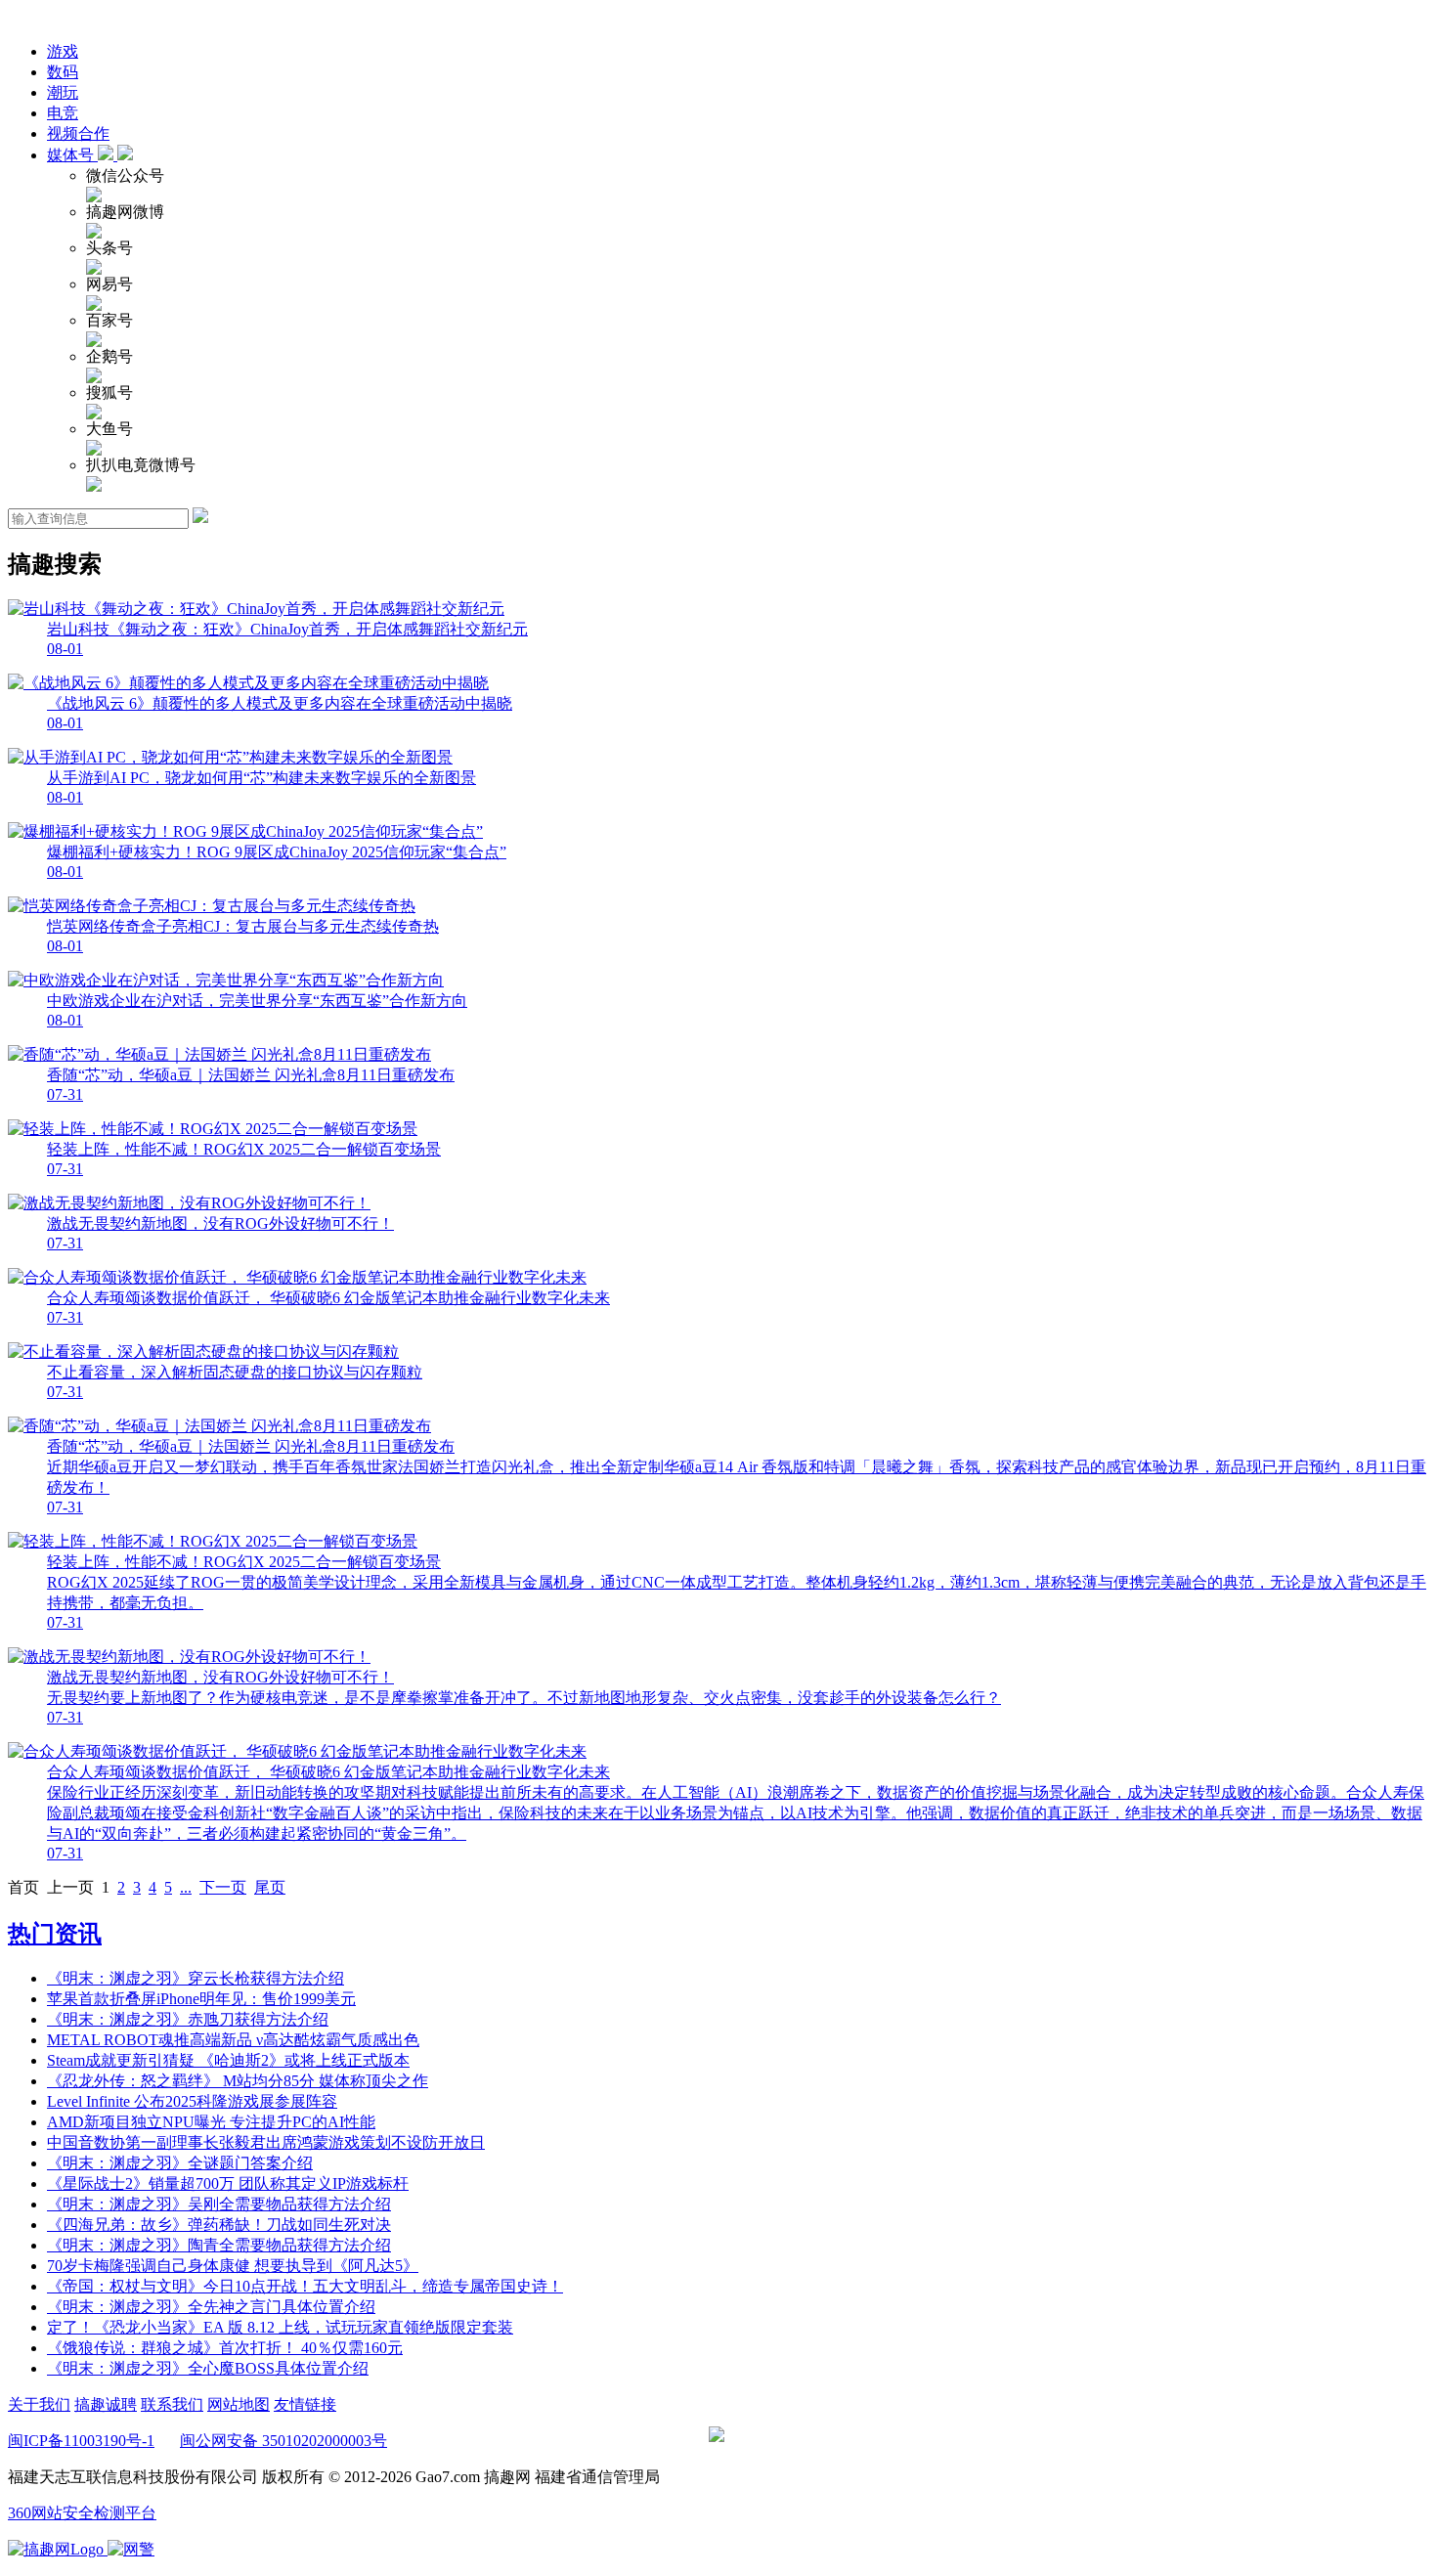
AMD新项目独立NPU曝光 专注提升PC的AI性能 (211, 2122)
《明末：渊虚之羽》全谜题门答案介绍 (180, 2163)
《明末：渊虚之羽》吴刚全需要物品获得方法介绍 (219, 2204)
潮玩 (63, 92)
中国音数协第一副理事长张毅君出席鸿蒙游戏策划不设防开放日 (266, 2142)
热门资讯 (55, 1934)
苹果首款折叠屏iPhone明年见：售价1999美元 (201, 1999)
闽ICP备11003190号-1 (81, 2441)
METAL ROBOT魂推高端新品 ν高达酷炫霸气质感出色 (233, 2040)
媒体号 (72, 155)
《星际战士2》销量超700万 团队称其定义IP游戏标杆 (228, 2183)
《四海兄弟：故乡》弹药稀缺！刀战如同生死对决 (219, 2225)
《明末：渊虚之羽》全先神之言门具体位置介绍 (211, 2307)
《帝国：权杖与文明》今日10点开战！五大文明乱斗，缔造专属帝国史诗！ (305, 2286)
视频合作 (78, 133)
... (186, 1887)
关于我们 (39, 2404)
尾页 (270, 1887)
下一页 (223, 1887)
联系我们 (172, 2404)
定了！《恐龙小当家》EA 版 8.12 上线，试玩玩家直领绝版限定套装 (280, 2327)
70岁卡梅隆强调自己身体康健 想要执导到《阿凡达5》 (233, 2266)
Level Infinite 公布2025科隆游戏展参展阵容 (192, 2101)
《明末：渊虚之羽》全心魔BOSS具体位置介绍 (208, 2368)
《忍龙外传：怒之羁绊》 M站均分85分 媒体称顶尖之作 (238, 2081)
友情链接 (305, 2404)
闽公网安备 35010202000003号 (283, 2441)
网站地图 (239, 2404)
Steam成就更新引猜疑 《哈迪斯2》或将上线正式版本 (228, 2060)
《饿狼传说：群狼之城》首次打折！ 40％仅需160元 (225, 2348)
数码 (63, 72)
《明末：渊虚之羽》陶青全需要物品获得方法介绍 (219, 2245)
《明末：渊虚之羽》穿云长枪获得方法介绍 (196, 1978)
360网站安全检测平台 (82, 2513)
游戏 (63, 51)
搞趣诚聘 (106, 2404)
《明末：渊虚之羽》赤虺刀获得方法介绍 (188, 2019)
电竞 (63, 113)
